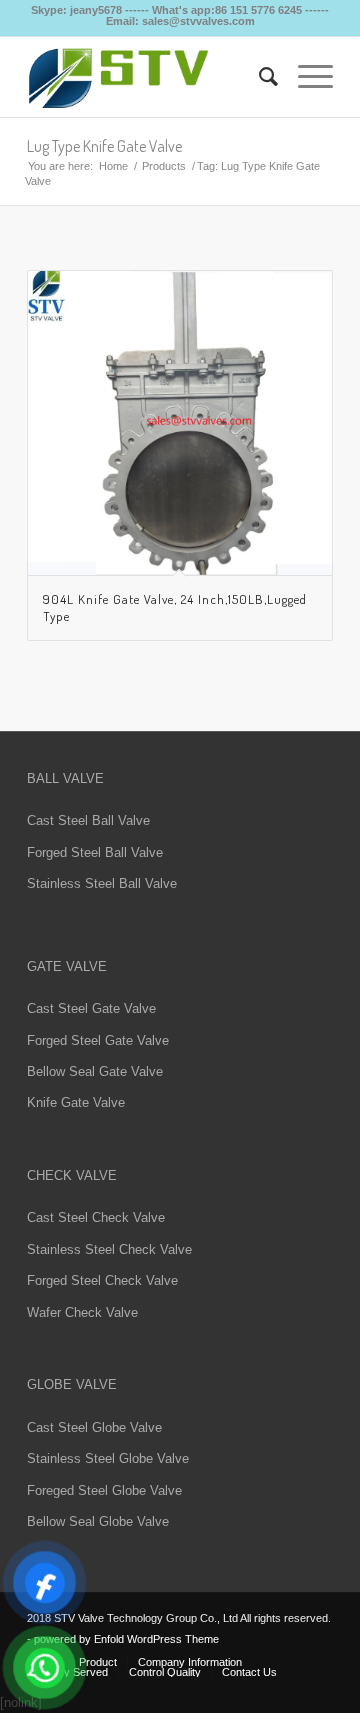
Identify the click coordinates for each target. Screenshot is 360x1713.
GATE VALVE (67, 966)
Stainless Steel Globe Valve (108, 1458)
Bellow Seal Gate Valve (95, 1071)
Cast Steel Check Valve (96, 1217)
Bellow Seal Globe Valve (98, 1521)
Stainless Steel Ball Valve (102, 883)
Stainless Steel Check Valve (109, 1249)
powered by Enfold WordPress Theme (126, 1639)
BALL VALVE (65, 778)
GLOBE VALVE (72, 1384)
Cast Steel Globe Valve (94, 1427)
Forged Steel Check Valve (102, 1280)
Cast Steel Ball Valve (88, 820)
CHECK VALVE (72, 1175)
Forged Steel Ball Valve (95, 852)
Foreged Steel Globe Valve (104, 1490)
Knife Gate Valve (76, 1102)
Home (113, 166)
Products (164, 166)
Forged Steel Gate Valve (98, 1040)
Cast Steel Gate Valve (91, 1008)
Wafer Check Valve (82, 1312)
